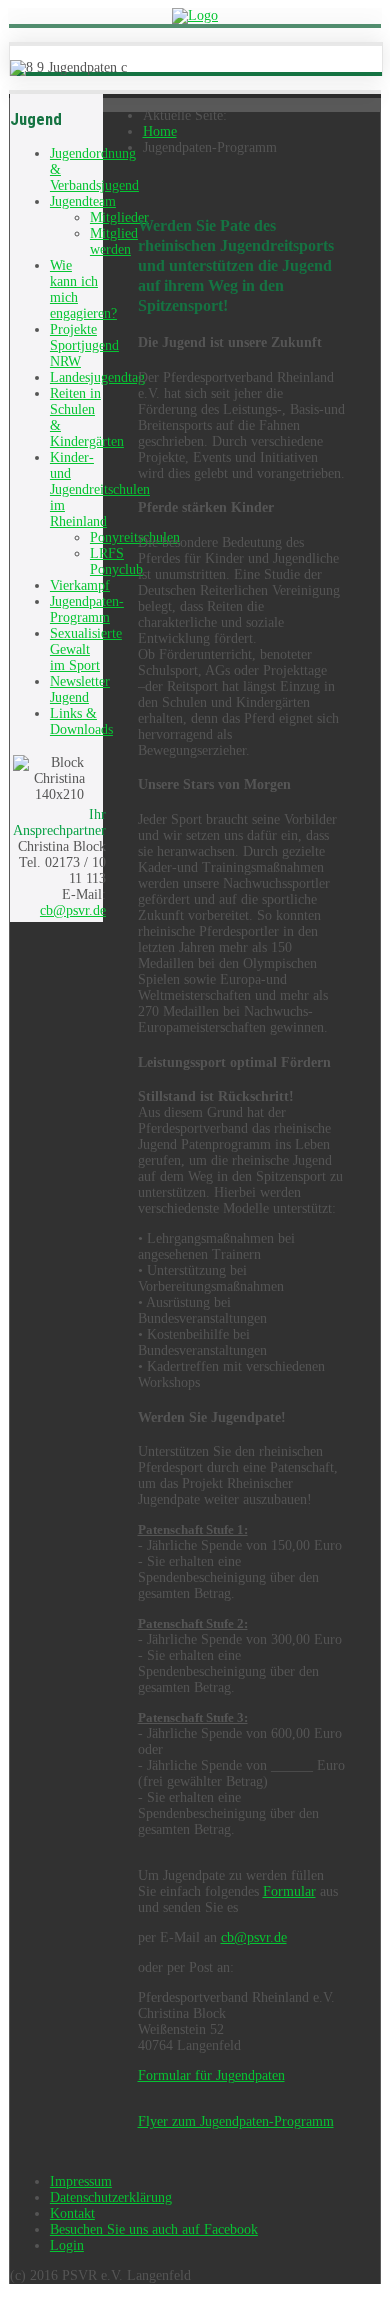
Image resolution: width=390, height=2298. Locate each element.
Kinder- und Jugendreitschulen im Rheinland (100, 489)
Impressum (81, 2181)
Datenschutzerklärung (111, 2197)
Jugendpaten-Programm (87, 609)
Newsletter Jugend (80, 689)
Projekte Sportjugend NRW (84, 345)
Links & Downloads (81, 721)
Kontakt (72, 2213)
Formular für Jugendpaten (211, 2075)
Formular (289, 1891)
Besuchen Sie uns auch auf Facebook (154, 2229)
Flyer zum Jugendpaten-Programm (236, 2121)
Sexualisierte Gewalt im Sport (86, 649)
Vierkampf (80, 585)
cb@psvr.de (73, 910)
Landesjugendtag (97, 377)
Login (67, 2245)
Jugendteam (83, 201)
